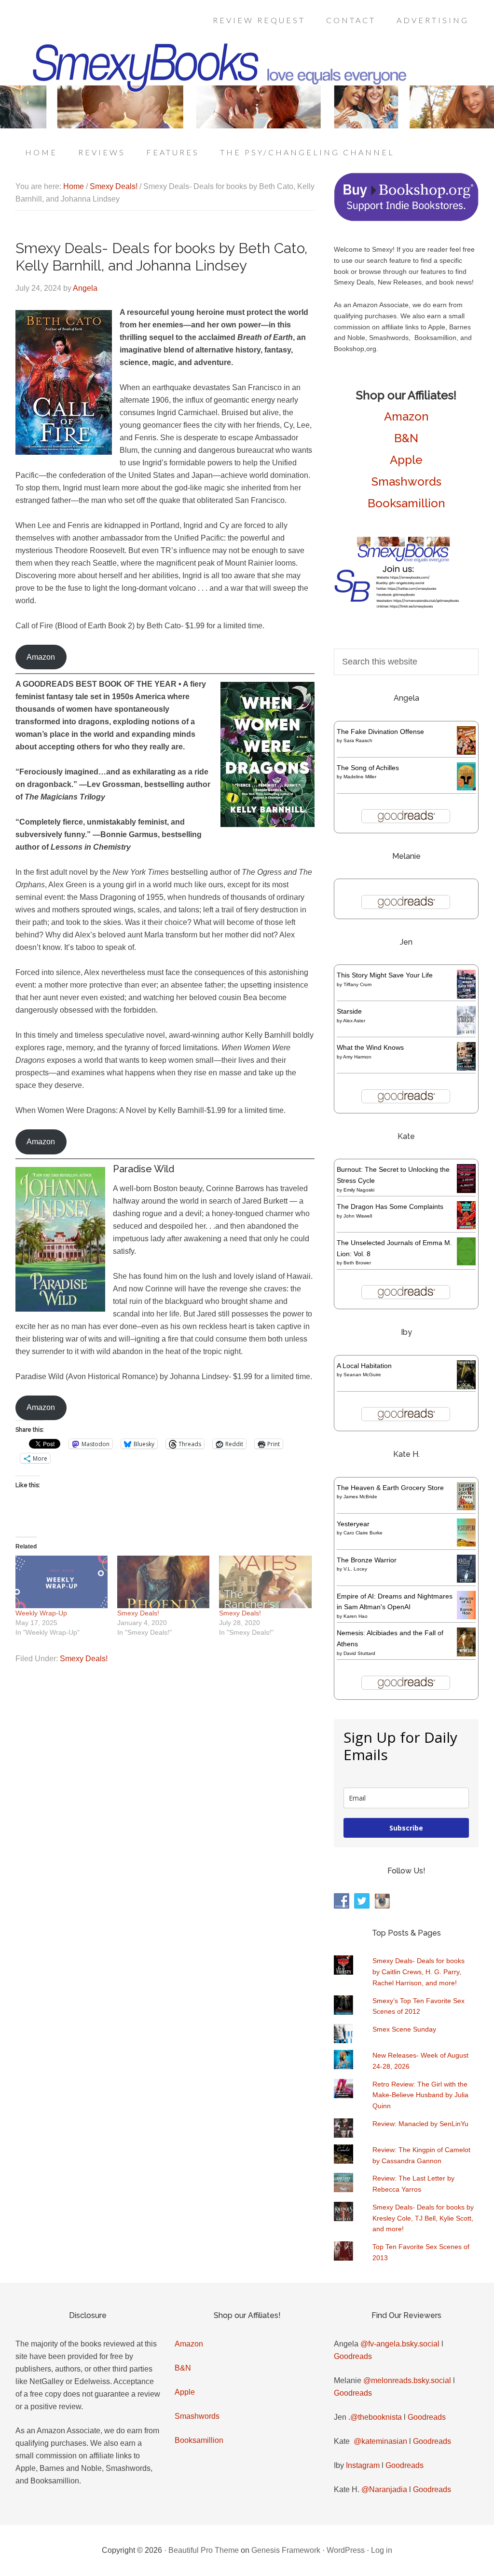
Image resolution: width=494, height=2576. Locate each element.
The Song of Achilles (368, 768)
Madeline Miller (360, 777)
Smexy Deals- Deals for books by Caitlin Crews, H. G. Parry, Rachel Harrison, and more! (419, 1972)
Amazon (41, 657)
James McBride (360, 1497)
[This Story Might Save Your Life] (466, 996)
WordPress (346, 2550)
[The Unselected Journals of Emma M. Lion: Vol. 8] (466, 1263)
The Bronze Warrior (367, 1560)
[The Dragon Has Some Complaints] (466, 1227)
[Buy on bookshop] (406, 219)
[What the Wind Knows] (466, 1068)
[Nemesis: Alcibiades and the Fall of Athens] (466, 1654)
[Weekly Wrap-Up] (62, 1582)
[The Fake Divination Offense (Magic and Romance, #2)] (466, 752)
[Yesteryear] (466, 1544)
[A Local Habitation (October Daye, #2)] (466, 1388)
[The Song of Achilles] (466, 788)
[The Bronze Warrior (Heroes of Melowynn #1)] (466, 1580)
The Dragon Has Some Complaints (390, 1207)
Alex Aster (354, 1021)
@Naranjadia (384, 2489)
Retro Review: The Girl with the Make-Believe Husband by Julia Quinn (420, 2095)
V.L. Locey (355, 1569)
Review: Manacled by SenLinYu (420, 2124)
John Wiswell (358, 1216)
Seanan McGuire (362, 1375)
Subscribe (406, 1828)
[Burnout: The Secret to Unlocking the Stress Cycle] (466, 1191)
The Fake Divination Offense (380, 732)
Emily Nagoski (359, 1190)
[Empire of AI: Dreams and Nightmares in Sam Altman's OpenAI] (466, 1617)
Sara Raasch (358, 740)
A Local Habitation (364, 1366)
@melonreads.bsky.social (407, 2380)
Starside (349, 1011)
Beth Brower (357, 1263)
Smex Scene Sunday (404, 2029)
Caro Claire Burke (363, 1533)
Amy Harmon (357, 1057)
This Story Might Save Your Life (385, 975)
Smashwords (406, 481)
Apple (406, 460)
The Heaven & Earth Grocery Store (390, 1488)
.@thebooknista (375, 2417)
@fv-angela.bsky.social (400, 2344)
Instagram (363, 2465)
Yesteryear (353, 1524)
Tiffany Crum (357, 984)
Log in (382, 2550)
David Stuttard (359, 1653)
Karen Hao (356, 1616)
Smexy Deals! (138, 1613)
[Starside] (466, 1032)
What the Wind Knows (370, 1047)
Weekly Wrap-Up (41, 1613)
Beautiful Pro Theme (204, 2550)
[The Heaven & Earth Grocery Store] (466, 1508)
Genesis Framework (286, 2550)
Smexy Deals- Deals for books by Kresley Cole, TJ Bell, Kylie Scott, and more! (423, 2218)
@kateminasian (380, 2441)
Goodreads (353, 2356)
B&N (406, 438)
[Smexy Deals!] (163, 1582)
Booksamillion (406, 503)
